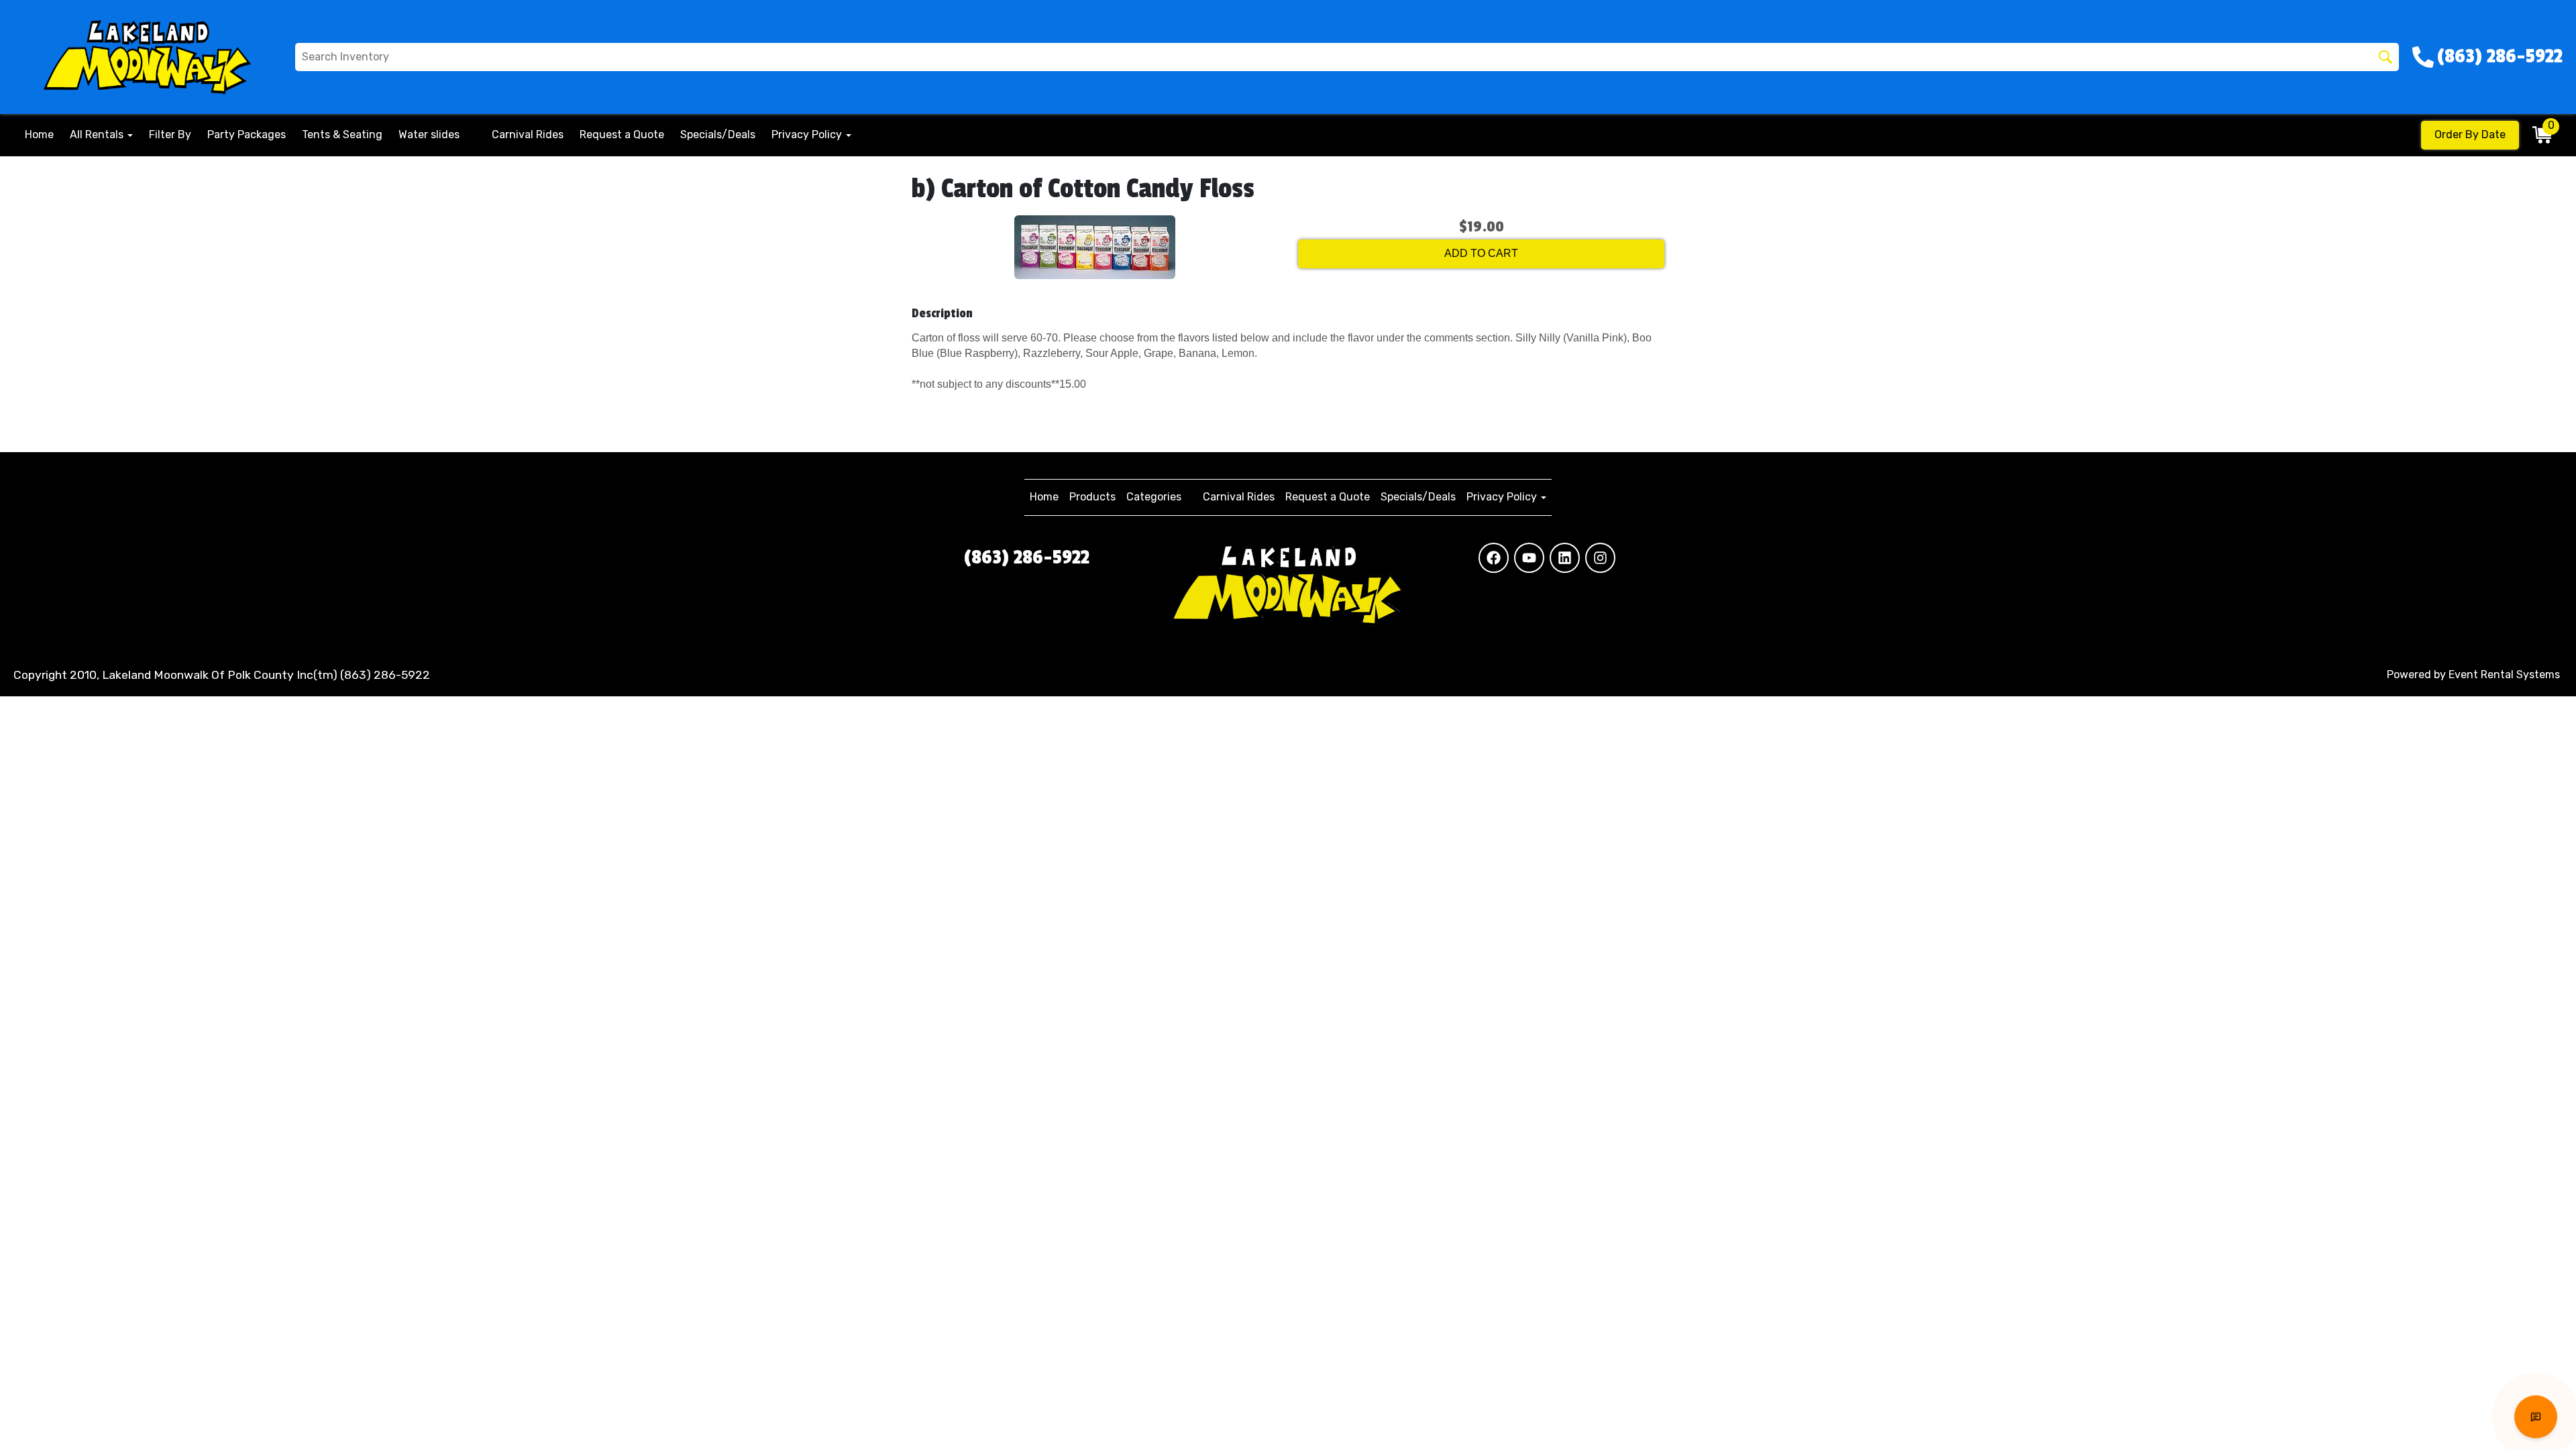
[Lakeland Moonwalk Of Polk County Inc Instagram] (1600, 558)
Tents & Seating (342, 135)
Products (1092, 497)
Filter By (170, 135)
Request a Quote (622, 135)
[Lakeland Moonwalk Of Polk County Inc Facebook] (1494, 558)
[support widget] (2536, 1417)
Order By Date (2470, 135)
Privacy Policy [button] (808, 135)
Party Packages (247, 135)
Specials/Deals (718, 135)
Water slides (429, 135)
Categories (1154, 497)
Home (39, 135)
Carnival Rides (528, 135)
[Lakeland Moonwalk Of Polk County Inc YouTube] (1529, 558)
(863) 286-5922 (1027, 557)
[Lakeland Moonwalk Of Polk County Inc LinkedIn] (1565, 558)
